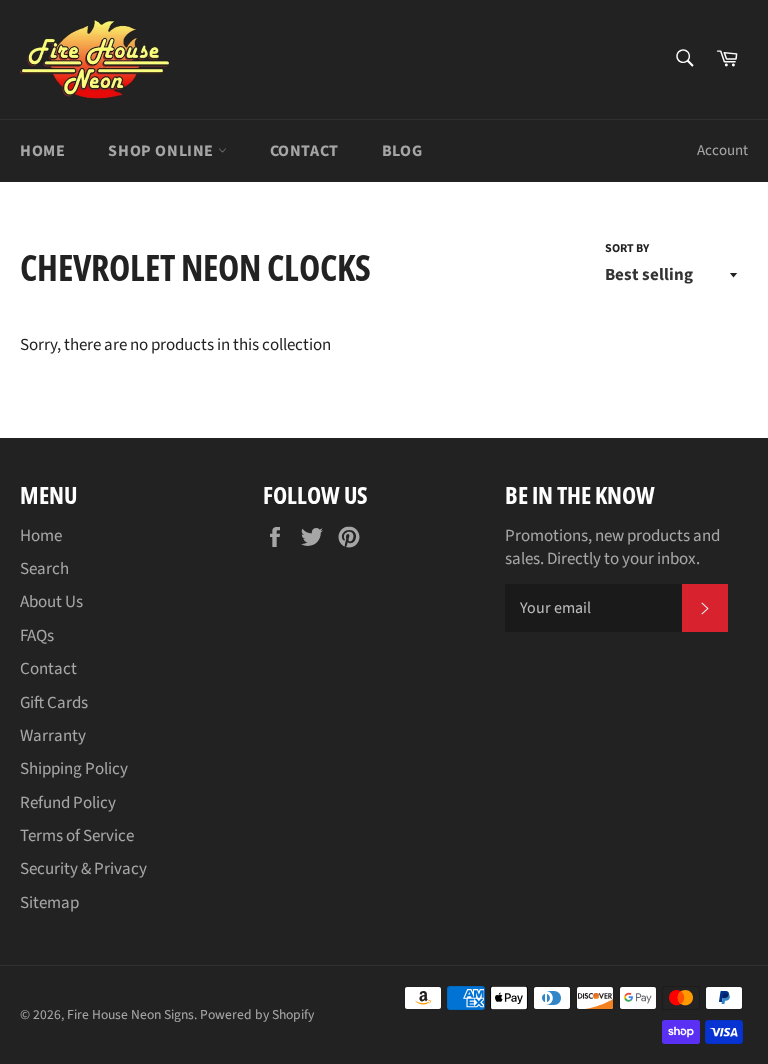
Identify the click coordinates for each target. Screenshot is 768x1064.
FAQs (37, 636)
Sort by (627, 249)
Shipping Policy (74, 769)
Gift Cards (54, 703)
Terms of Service (77, 836)
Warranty (53, 736)
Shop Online (162, 151)
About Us (51, 602)
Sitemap (49, 903)
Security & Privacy (83, 869)
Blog (402, 151)
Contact (304, 151)
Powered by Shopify (257, 1014)
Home (42, 151)
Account (722, 150)
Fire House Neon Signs (130, 1014)
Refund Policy (68, 803)
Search (44, 569)
